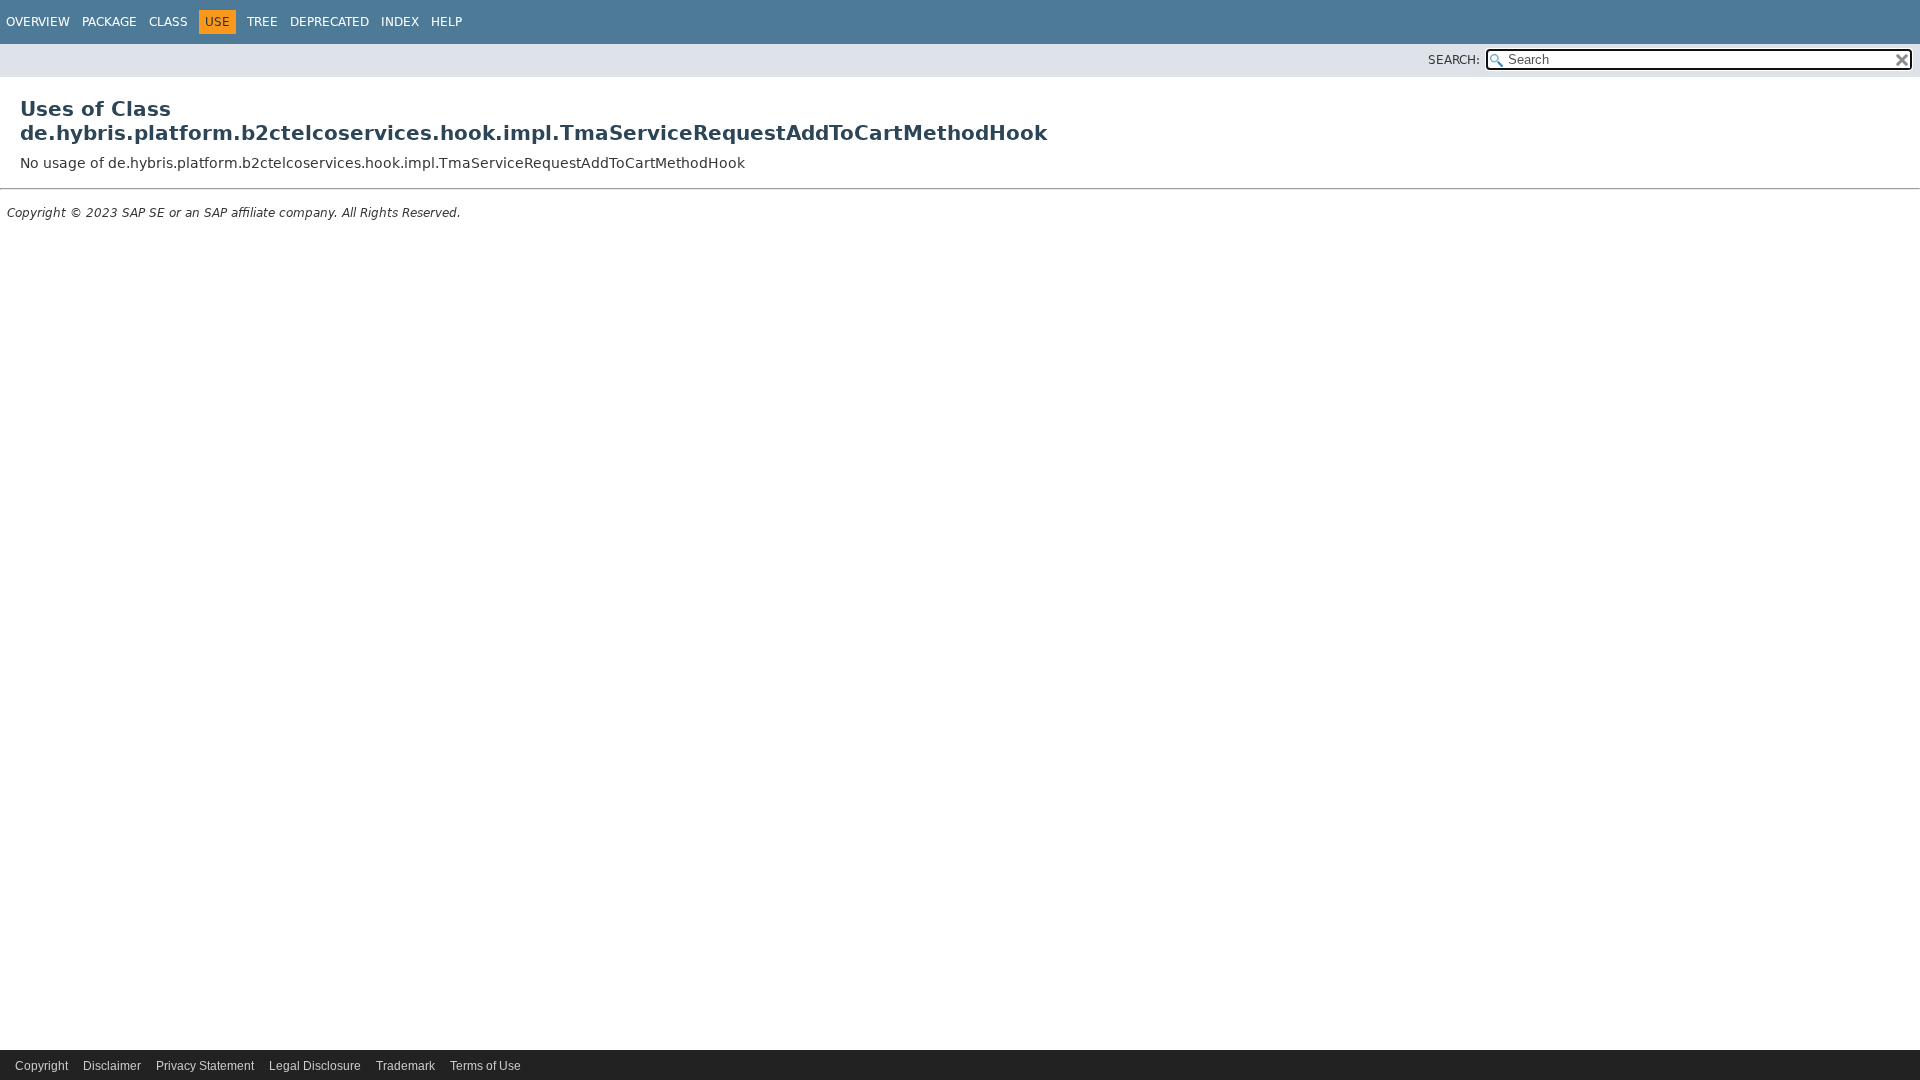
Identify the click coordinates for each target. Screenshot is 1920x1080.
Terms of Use (485, 1066)
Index (400, 22)
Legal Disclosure (315, 1066)
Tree (262, 22)
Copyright (41, 1066)
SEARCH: (1454, 60)
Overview (38, 22)
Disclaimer (112, 1066)
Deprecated (329, 22)
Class (168, 22)
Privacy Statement (205, 1066)
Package (109, 22)
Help (446, 22)
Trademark (405, 1066)
